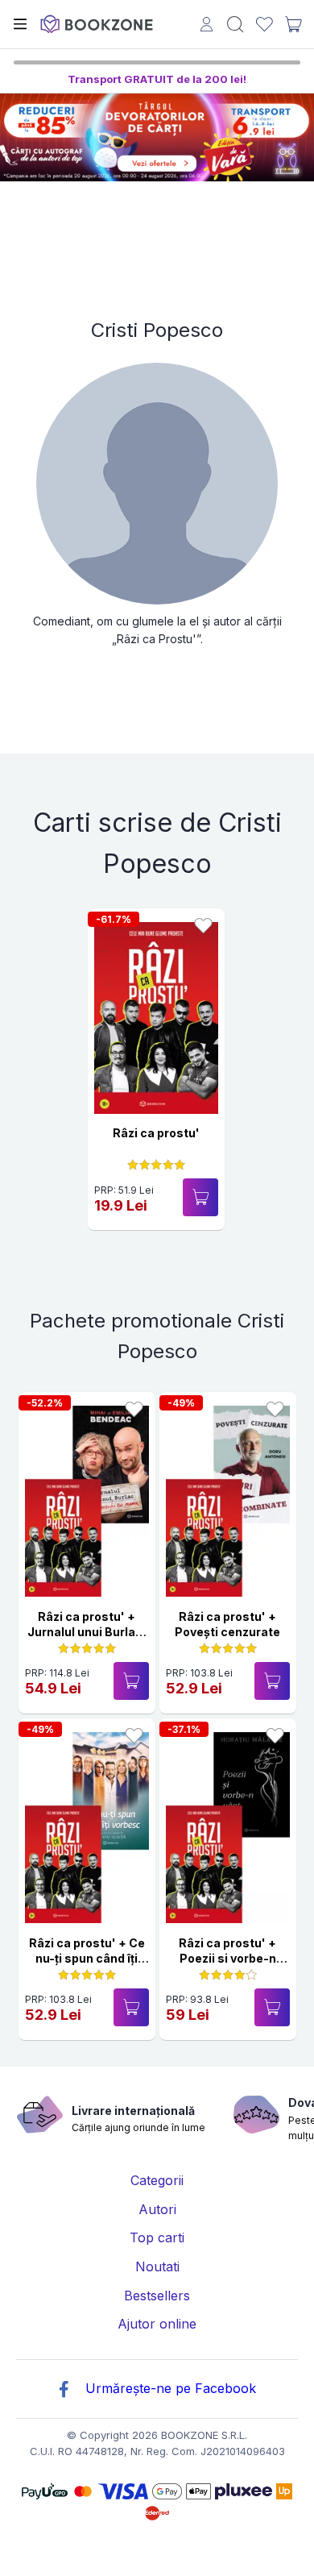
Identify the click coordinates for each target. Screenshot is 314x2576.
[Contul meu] (207, 26)
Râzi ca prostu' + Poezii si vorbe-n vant (227, 1959)
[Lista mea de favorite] (264, 25)
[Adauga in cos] (200, 1197)
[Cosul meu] (293, 24)
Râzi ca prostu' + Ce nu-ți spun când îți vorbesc (87, 1959)
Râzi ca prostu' (156, 1133)
